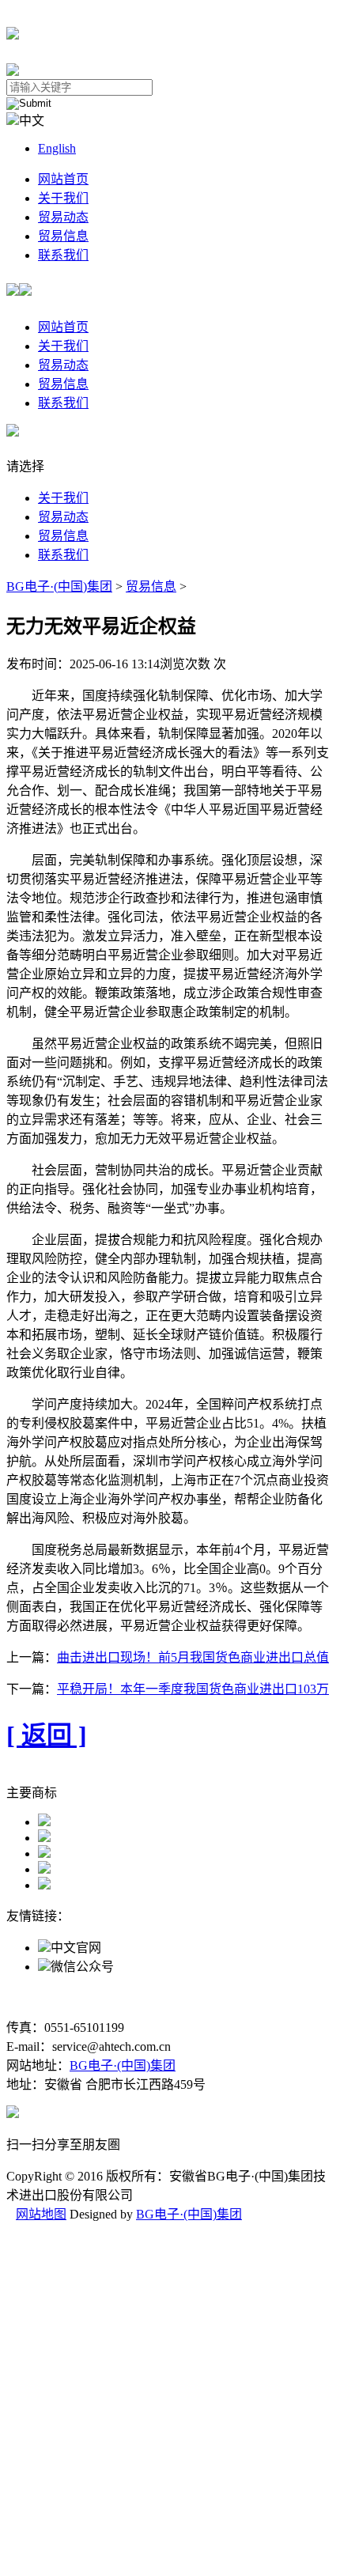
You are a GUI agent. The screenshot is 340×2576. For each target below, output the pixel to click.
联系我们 (63, 255)
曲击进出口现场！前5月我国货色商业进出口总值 (193, 1657)
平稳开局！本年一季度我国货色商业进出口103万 (193, 1689)
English (57, 148)
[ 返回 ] (47, 1735)
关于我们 (63, 198)
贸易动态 (63, 217)
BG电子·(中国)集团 (59, 586)
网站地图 (41, 2214)
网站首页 (63, 179)
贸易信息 (63, 236)
